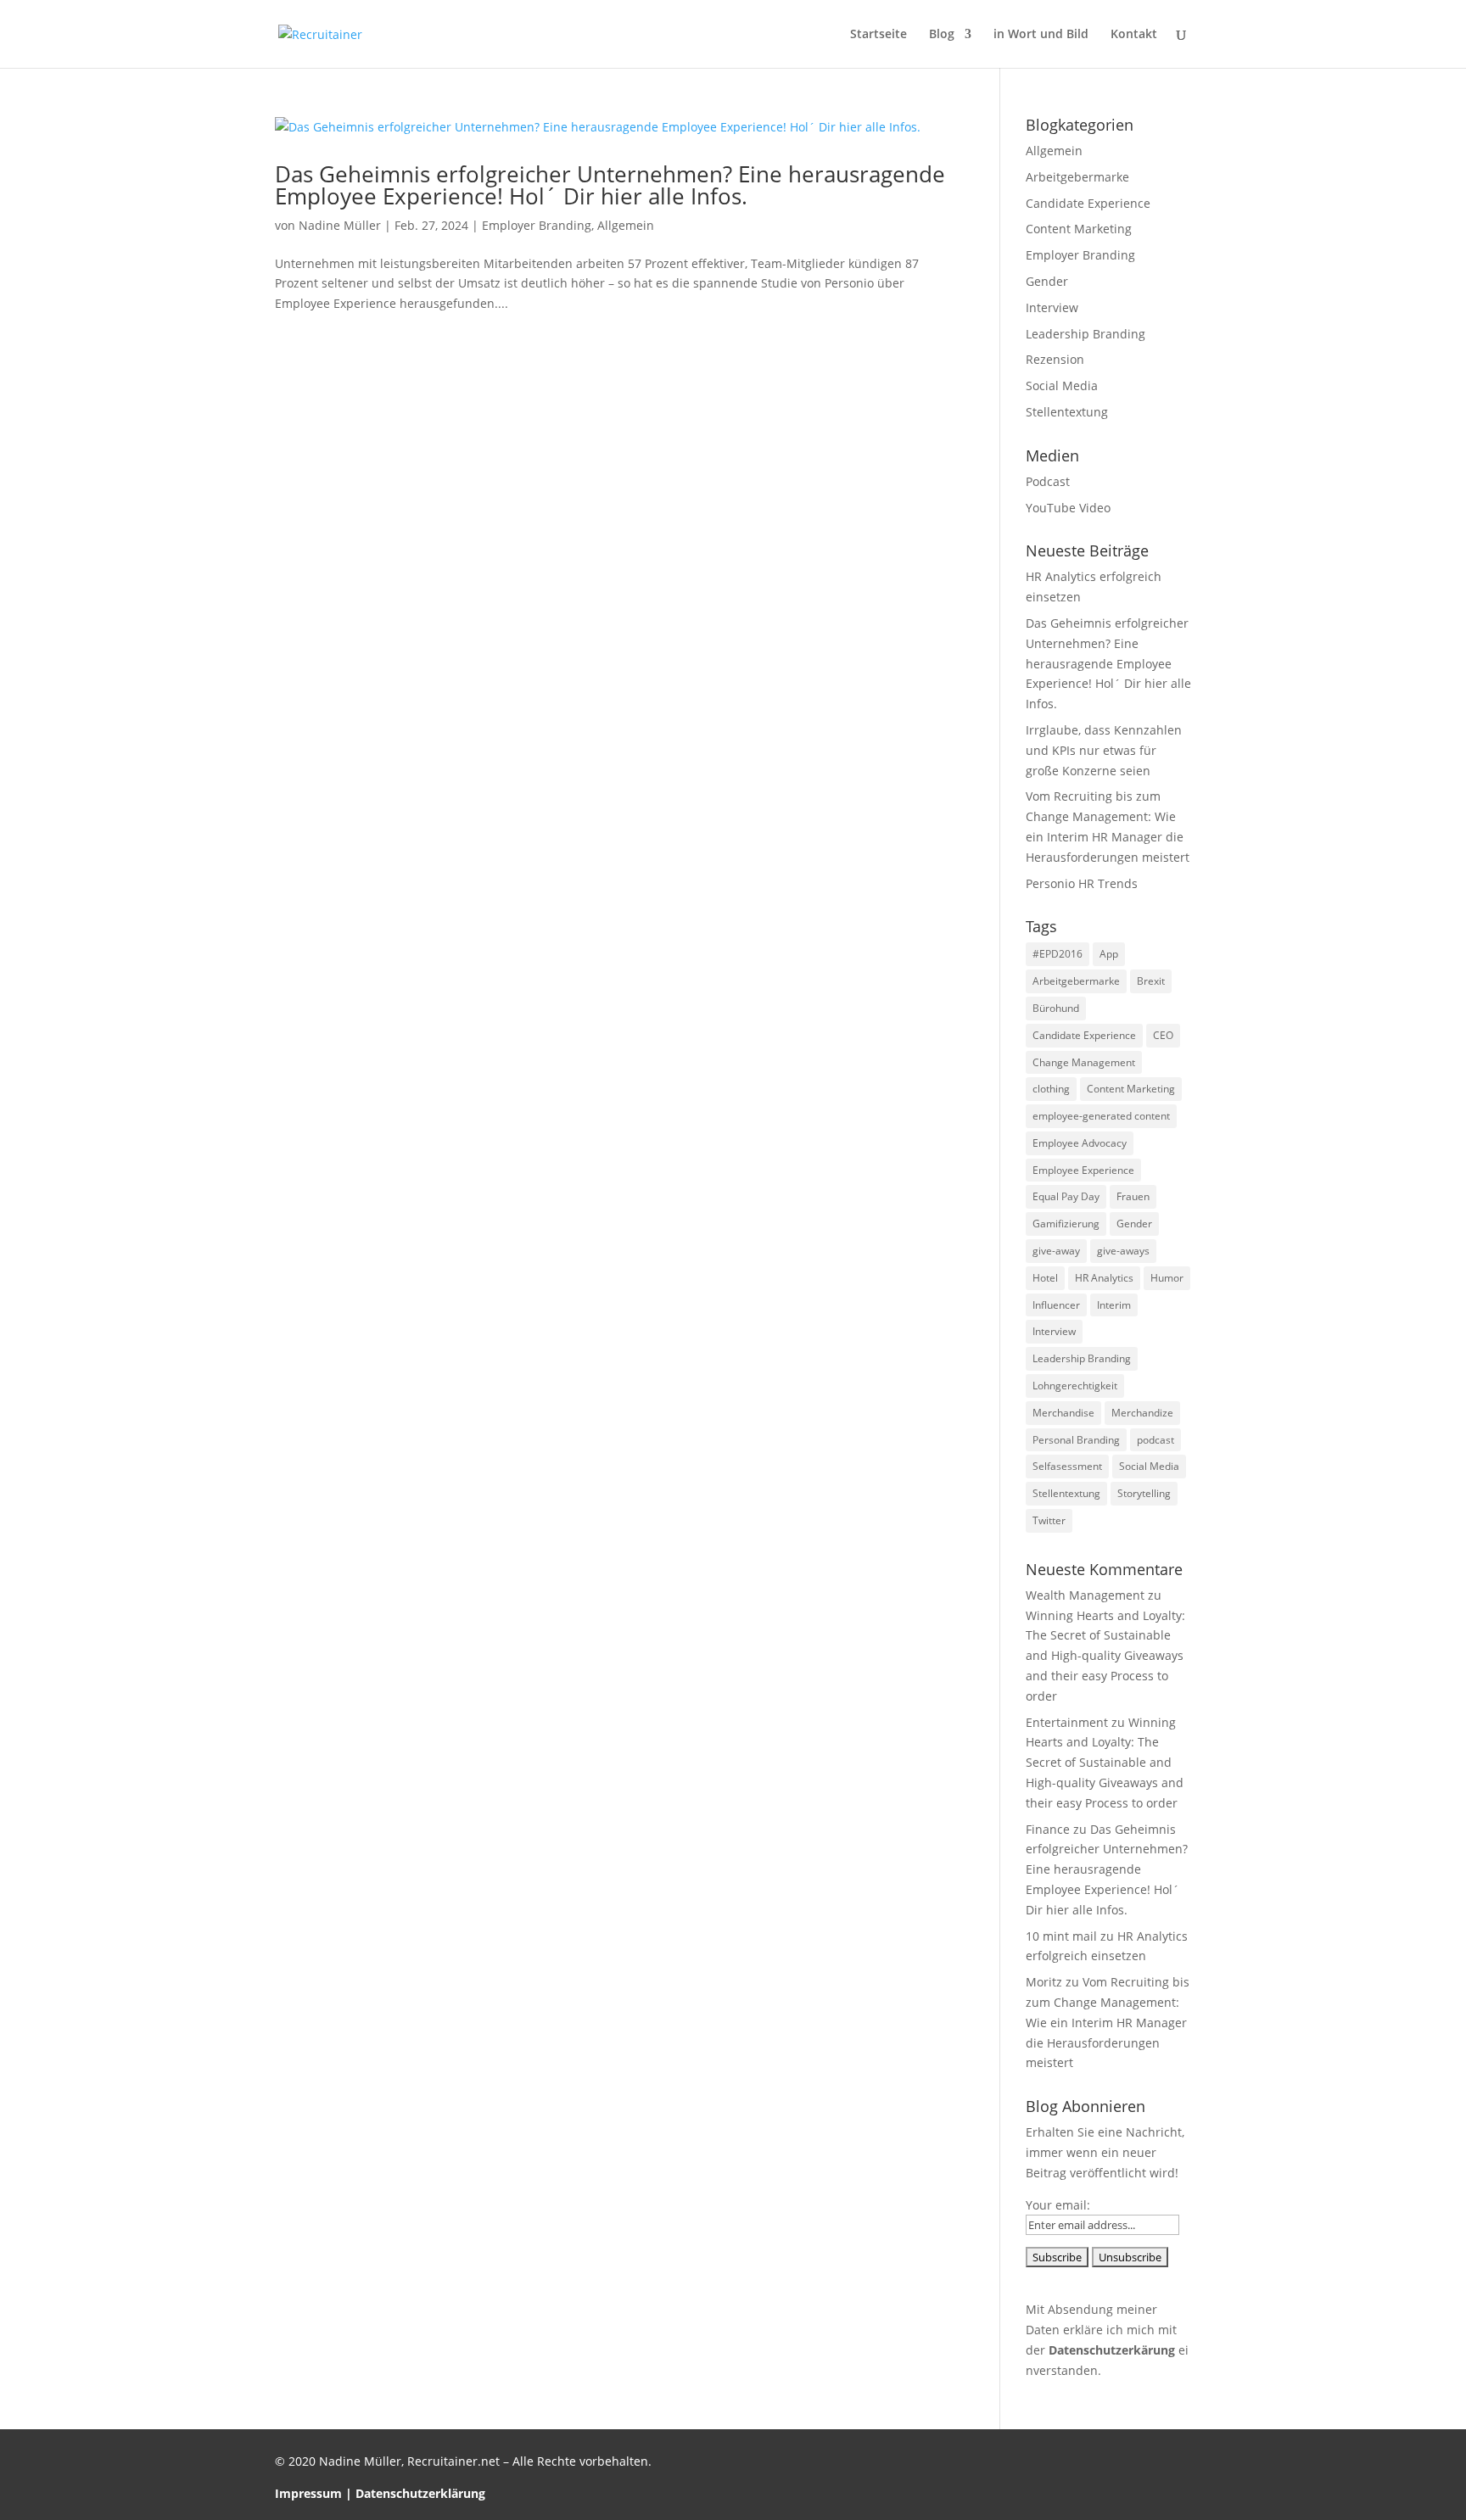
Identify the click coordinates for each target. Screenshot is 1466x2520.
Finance (1048, 1829)
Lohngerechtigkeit (1075, 1386)
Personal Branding (1076, 1440)
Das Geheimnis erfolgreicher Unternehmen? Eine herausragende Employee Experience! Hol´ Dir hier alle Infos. (610, 185)
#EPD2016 (1058, 954)
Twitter (1049, 1520)
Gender (1047, 281)
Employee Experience (1083, 1170)
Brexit (1151, 981)
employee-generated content (1101, 1116)
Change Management (1084, 1062)
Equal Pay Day (1066, 1196)
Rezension (1055, 359)
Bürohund (1056, 1008)
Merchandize (1142, 1413)
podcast (1155, 1440)
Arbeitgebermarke (1077, 177)
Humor (1167, 1278)
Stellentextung (1067, 412)
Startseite (878, 35)
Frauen (1133, 1196)
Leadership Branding (1086, 334)
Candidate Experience (1088, 203)
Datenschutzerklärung (420, 2493)
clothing (1051, 1089)
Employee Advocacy (1080, 1143)
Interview (1052, 307)
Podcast (1048, 481)
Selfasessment (1067, 1466)
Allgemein (626, 225)
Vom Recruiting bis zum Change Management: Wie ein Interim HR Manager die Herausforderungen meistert (1108, 2022)
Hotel (1045, 1278)
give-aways (1123, 1251)
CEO (1163, 1035)
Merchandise (1063, 1413)
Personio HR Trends (1082, 883)
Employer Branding (537, 225)
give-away (1056, 1251)
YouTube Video (1068, 508)
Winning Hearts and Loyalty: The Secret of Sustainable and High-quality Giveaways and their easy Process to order (1105, 1656)
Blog (942, 35)
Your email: (1058, 2205)
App (1109, 954)
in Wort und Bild (1041, 35)
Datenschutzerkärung (1112, 2350)
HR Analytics (1104, 1278)
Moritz (1044, 1982)
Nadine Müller (340, 225)
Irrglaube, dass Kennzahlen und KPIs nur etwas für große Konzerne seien (1104, 750)
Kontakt (1134, 35)
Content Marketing (1079, 229)
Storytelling (1144, 1493)
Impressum (308, 2493)
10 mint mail (1061, 1936)
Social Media (1062, 386)
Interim (1114, 1305)
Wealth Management (1085, 1595)
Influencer (1056, 1305)
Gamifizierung (1066, 1224)
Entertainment (1067, 1722)
